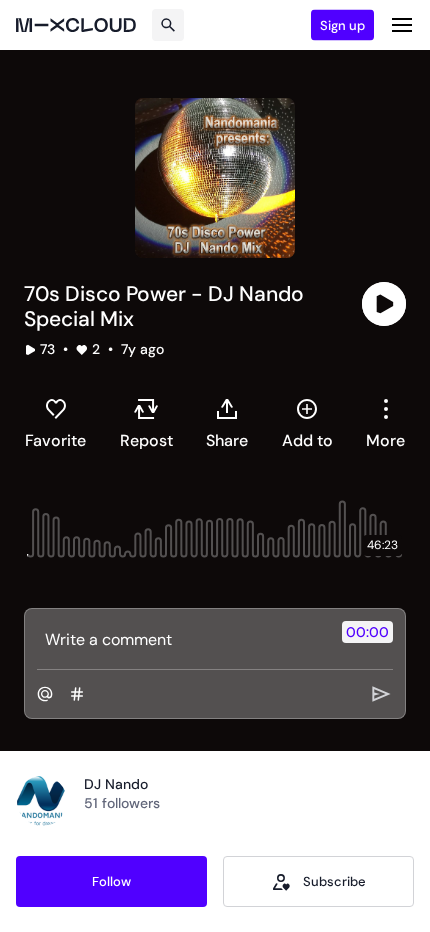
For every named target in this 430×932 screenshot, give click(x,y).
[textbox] (181, 639)
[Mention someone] (45, 694)
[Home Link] (76, 25)
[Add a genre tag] (77, 694)
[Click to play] (384, 304)
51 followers (122, 803)
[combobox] (385, 423)
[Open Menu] (402, 25)
